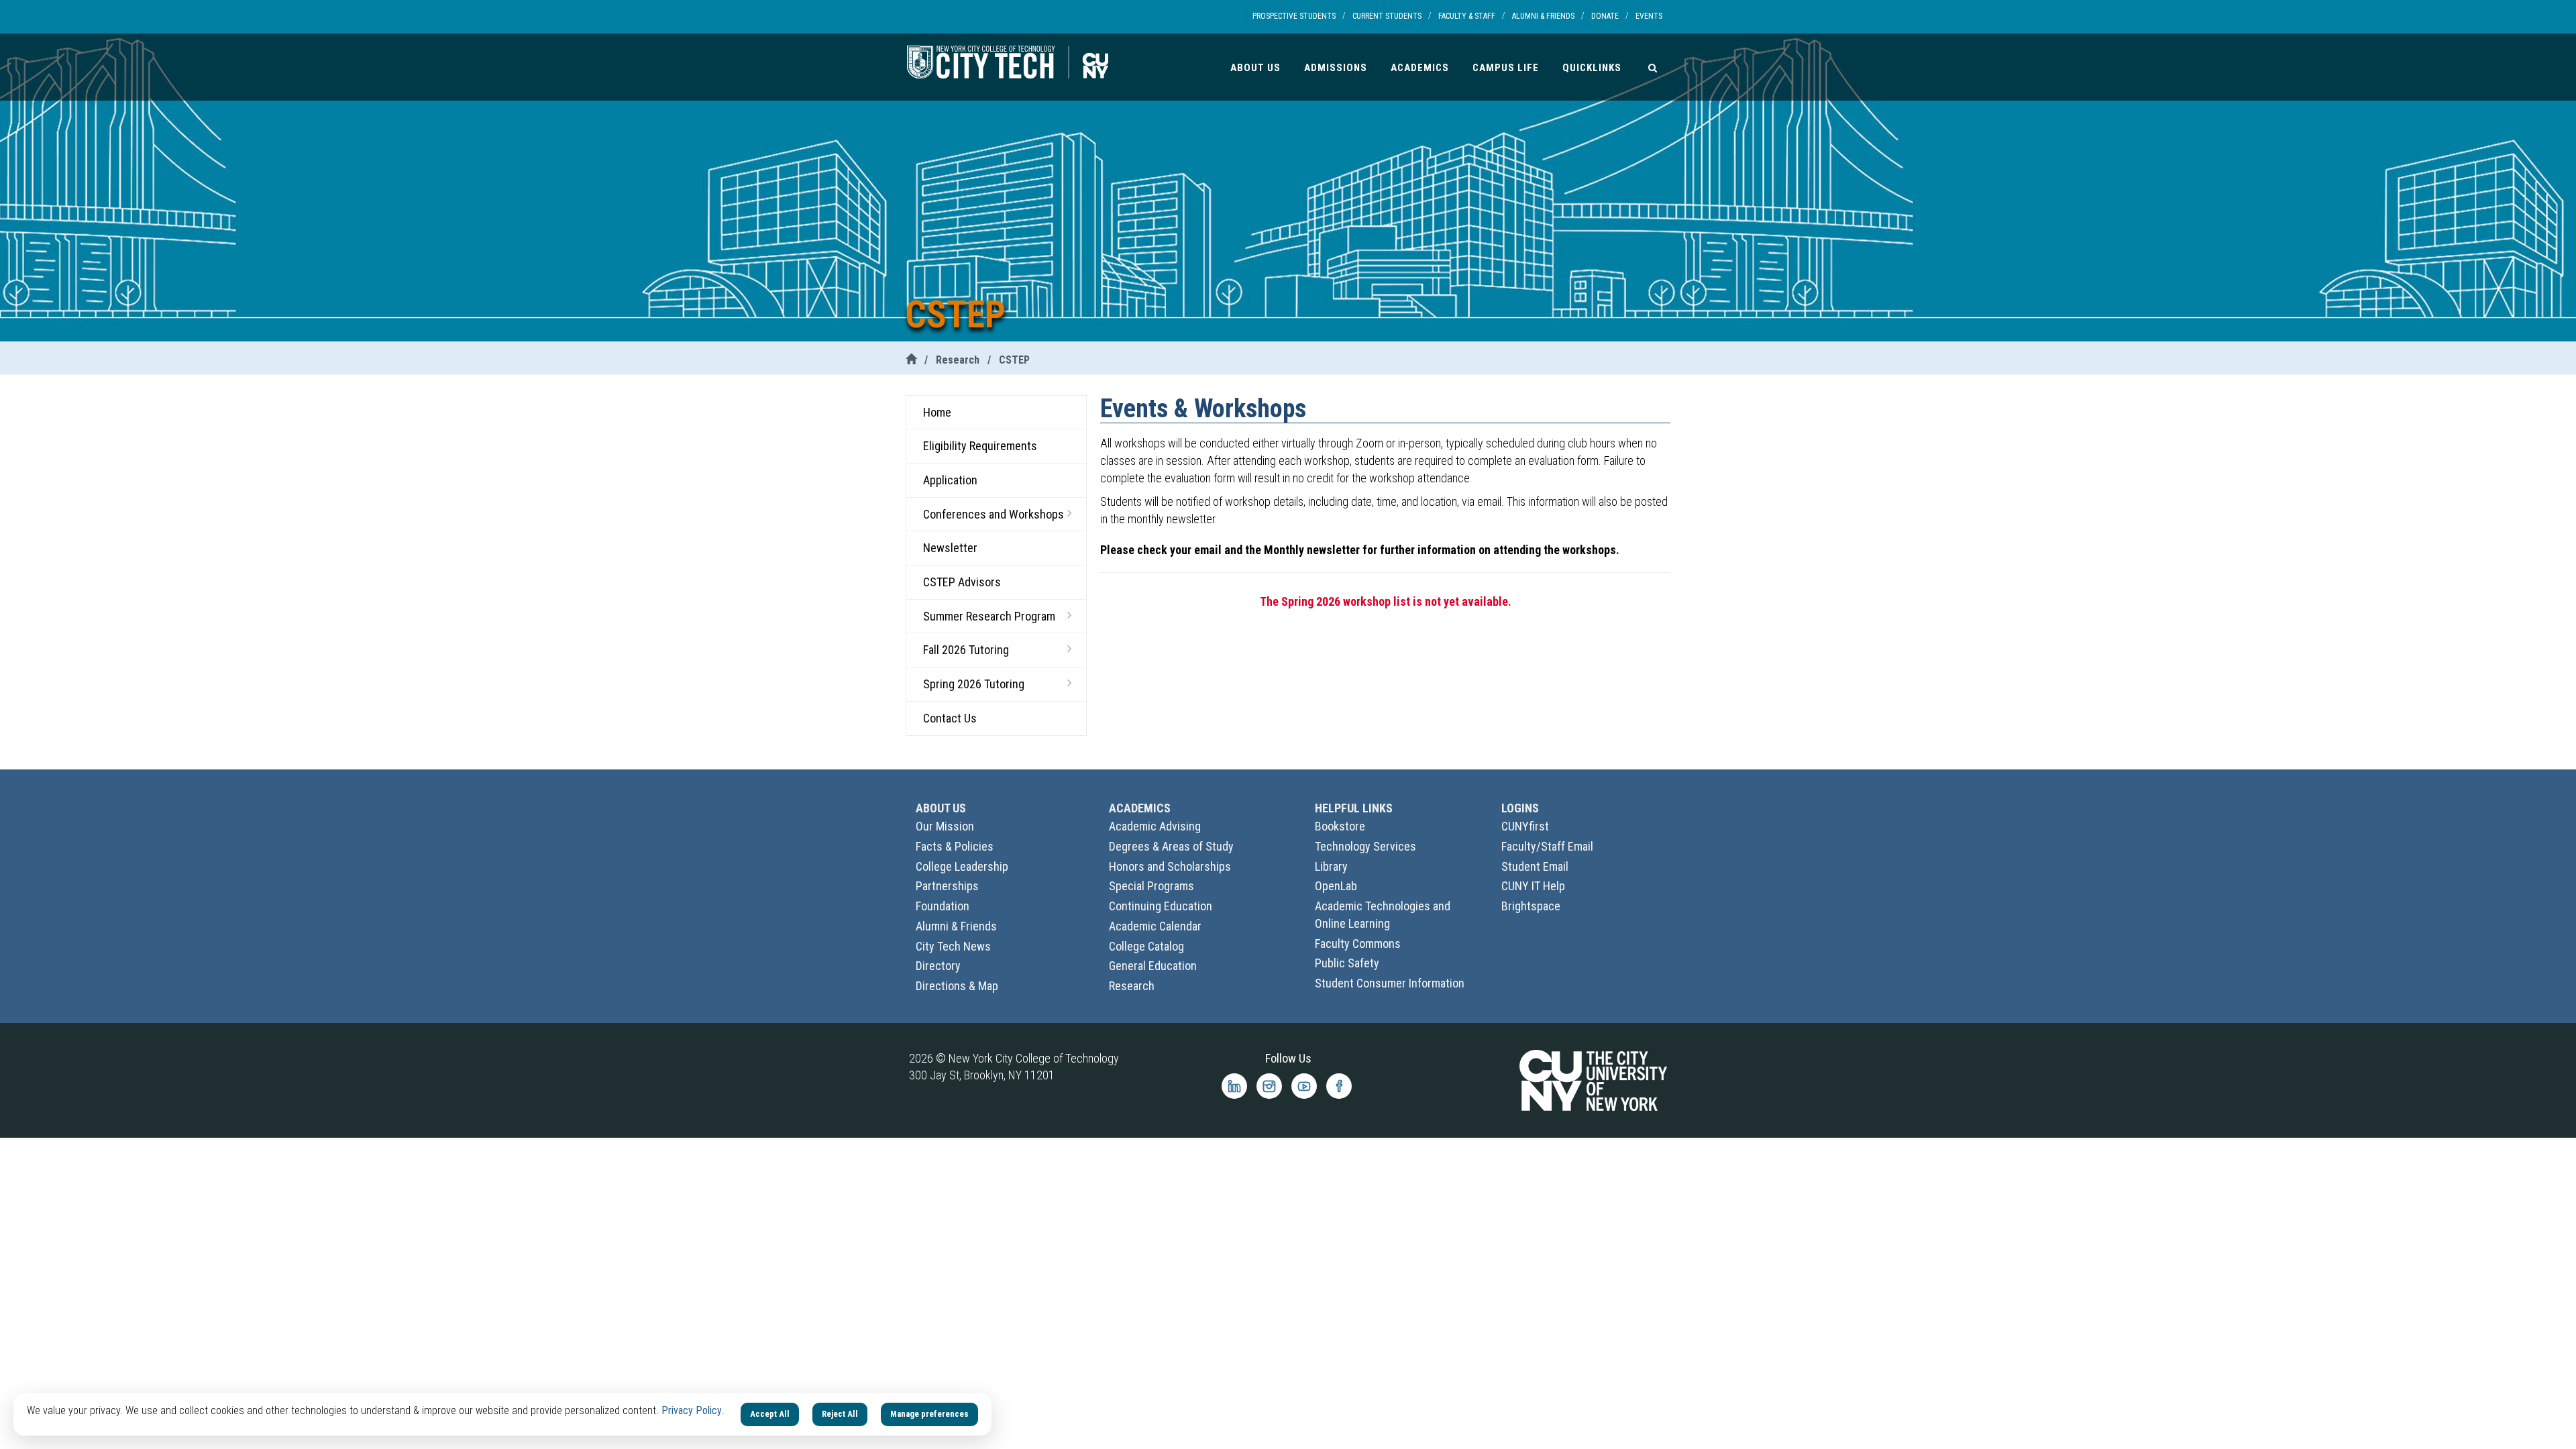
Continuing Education (1161, 906)
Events (1649, 16)
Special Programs (1151, 886)
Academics (1420, 68)
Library (1331, 866)
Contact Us (950, 718)
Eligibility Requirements (980, 446)
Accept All (770, 1414)
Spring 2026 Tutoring (974, 684)
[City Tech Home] (911, 360)
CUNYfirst (1525, 826)
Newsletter (950, 548)
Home (937, 412)
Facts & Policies (955, 846)
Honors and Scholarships (1170, 866)
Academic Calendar (1155, 926)
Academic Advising (1155, 826)
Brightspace (1531, 906)
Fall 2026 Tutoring (966, 650)
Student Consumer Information (1390, 983)
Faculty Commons (1358, 944)
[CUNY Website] (1593, 1079)
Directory (938, 966)
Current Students (1387, 16)
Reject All (840, 1414)
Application (950, 480)
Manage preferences (929, 1414)
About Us (1255, 68)
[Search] (1653, 67)
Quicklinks (1592, 68)
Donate (1605, 16)
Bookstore (1340, 826)
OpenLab (1336, 886)
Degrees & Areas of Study (1171, 846)
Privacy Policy (692, 1410)
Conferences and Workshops (994, 514)
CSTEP (1014, 360)
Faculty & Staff (1467, 16)
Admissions (1336, 68)
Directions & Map (957, 986)
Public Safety (1347, 963)
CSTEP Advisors (962, 582)
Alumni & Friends (1543, 16)
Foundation (943, 906)
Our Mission (945, 826)
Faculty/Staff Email (1547, 846)
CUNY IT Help (1533, 886)
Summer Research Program (989, 616)
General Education (1153, 966)
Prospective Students (1294, 16)
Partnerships (947, 886)
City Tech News (953, 946)
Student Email (1535, 866)
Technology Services (1365, 846)
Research (958, 360)
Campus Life (1506, 68)
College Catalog (1146, 946)
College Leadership (962, 866)
